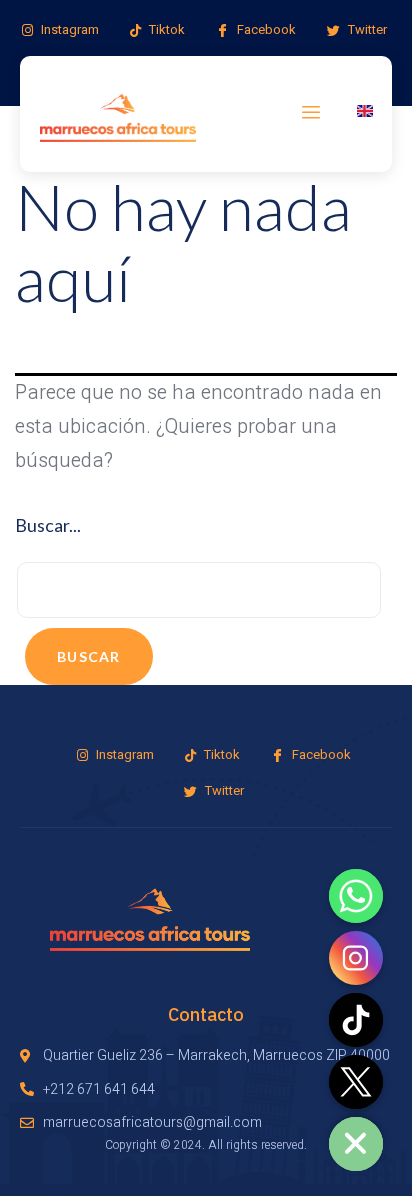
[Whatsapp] (356, 896)
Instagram (68, 29)
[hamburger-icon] (312, 114)
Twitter (366, 29)
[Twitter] (356, 1082)
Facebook (265, 29)
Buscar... (48, 525)
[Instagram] (356, 958)
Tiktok (165, 29)
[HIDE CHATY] (356, 1144)
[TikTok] (356, 1020)
